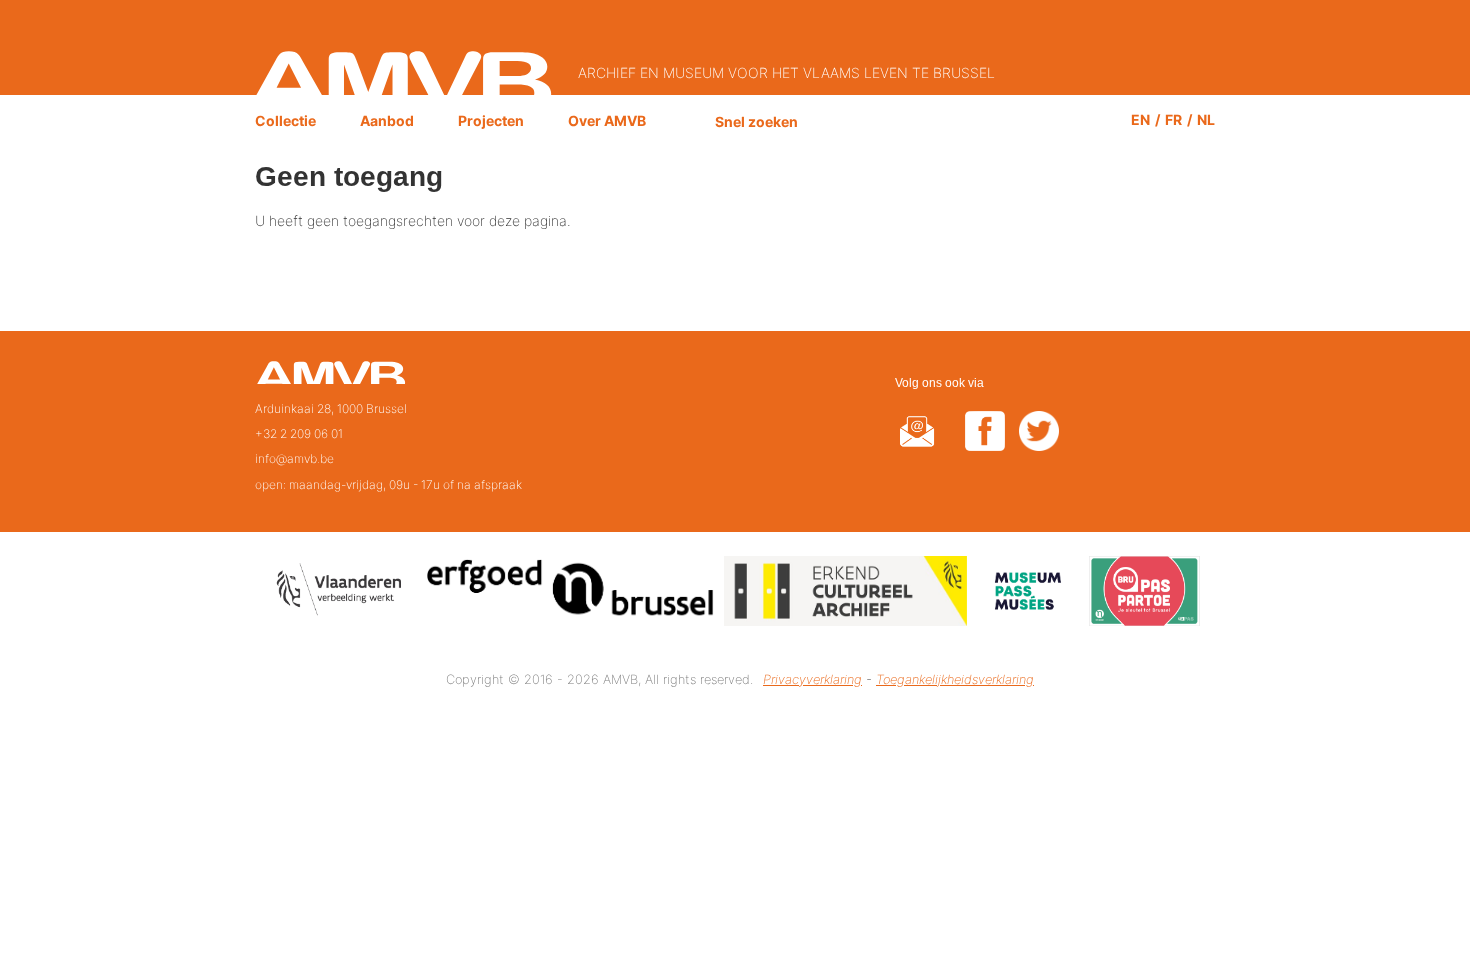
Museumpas (1028, 594)
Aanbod (387, 120)
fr (1173, 119)
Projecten (491, 120)
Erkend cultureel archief (845, 594)
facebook (985, 443)
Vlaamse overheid (343, 594)
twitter (1039, 443)
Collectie (285, 120)
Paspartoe (1144, 594)
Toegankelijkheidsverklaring (955, 679)
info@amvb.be (294, 458)
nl (1206, 119)
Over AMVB (607, 120)
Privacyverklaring (812, 679)
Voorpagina (330, 379)
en (1140, 119)
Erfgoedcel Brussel (570, 594)
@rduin (917, 443)
